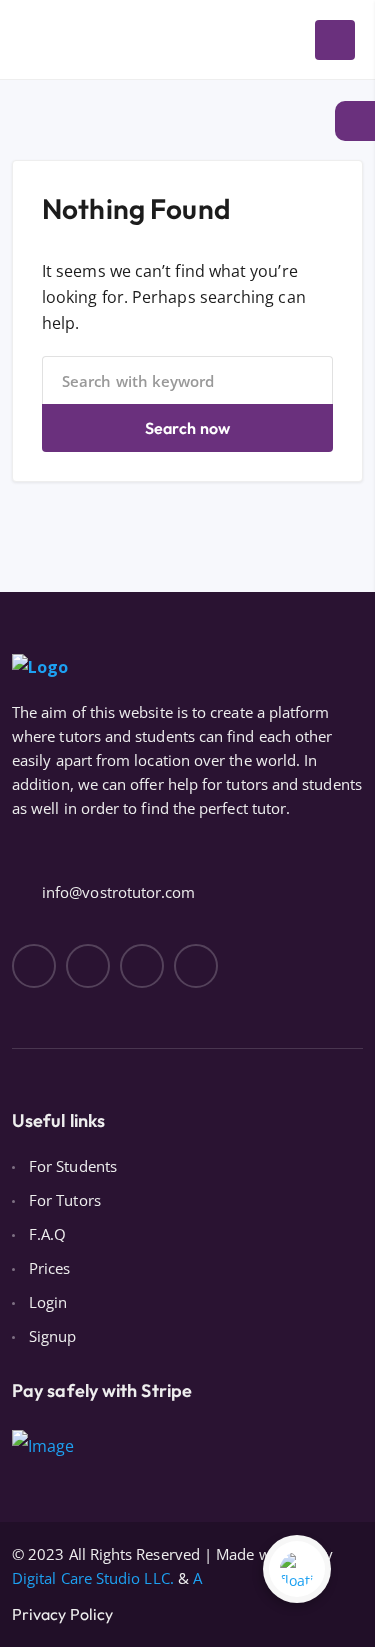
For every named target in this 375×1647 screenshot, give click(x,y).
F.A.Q (47, 1234)
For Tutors (65, 1200)
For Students (73, 1166)
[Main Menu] (335, 40)
